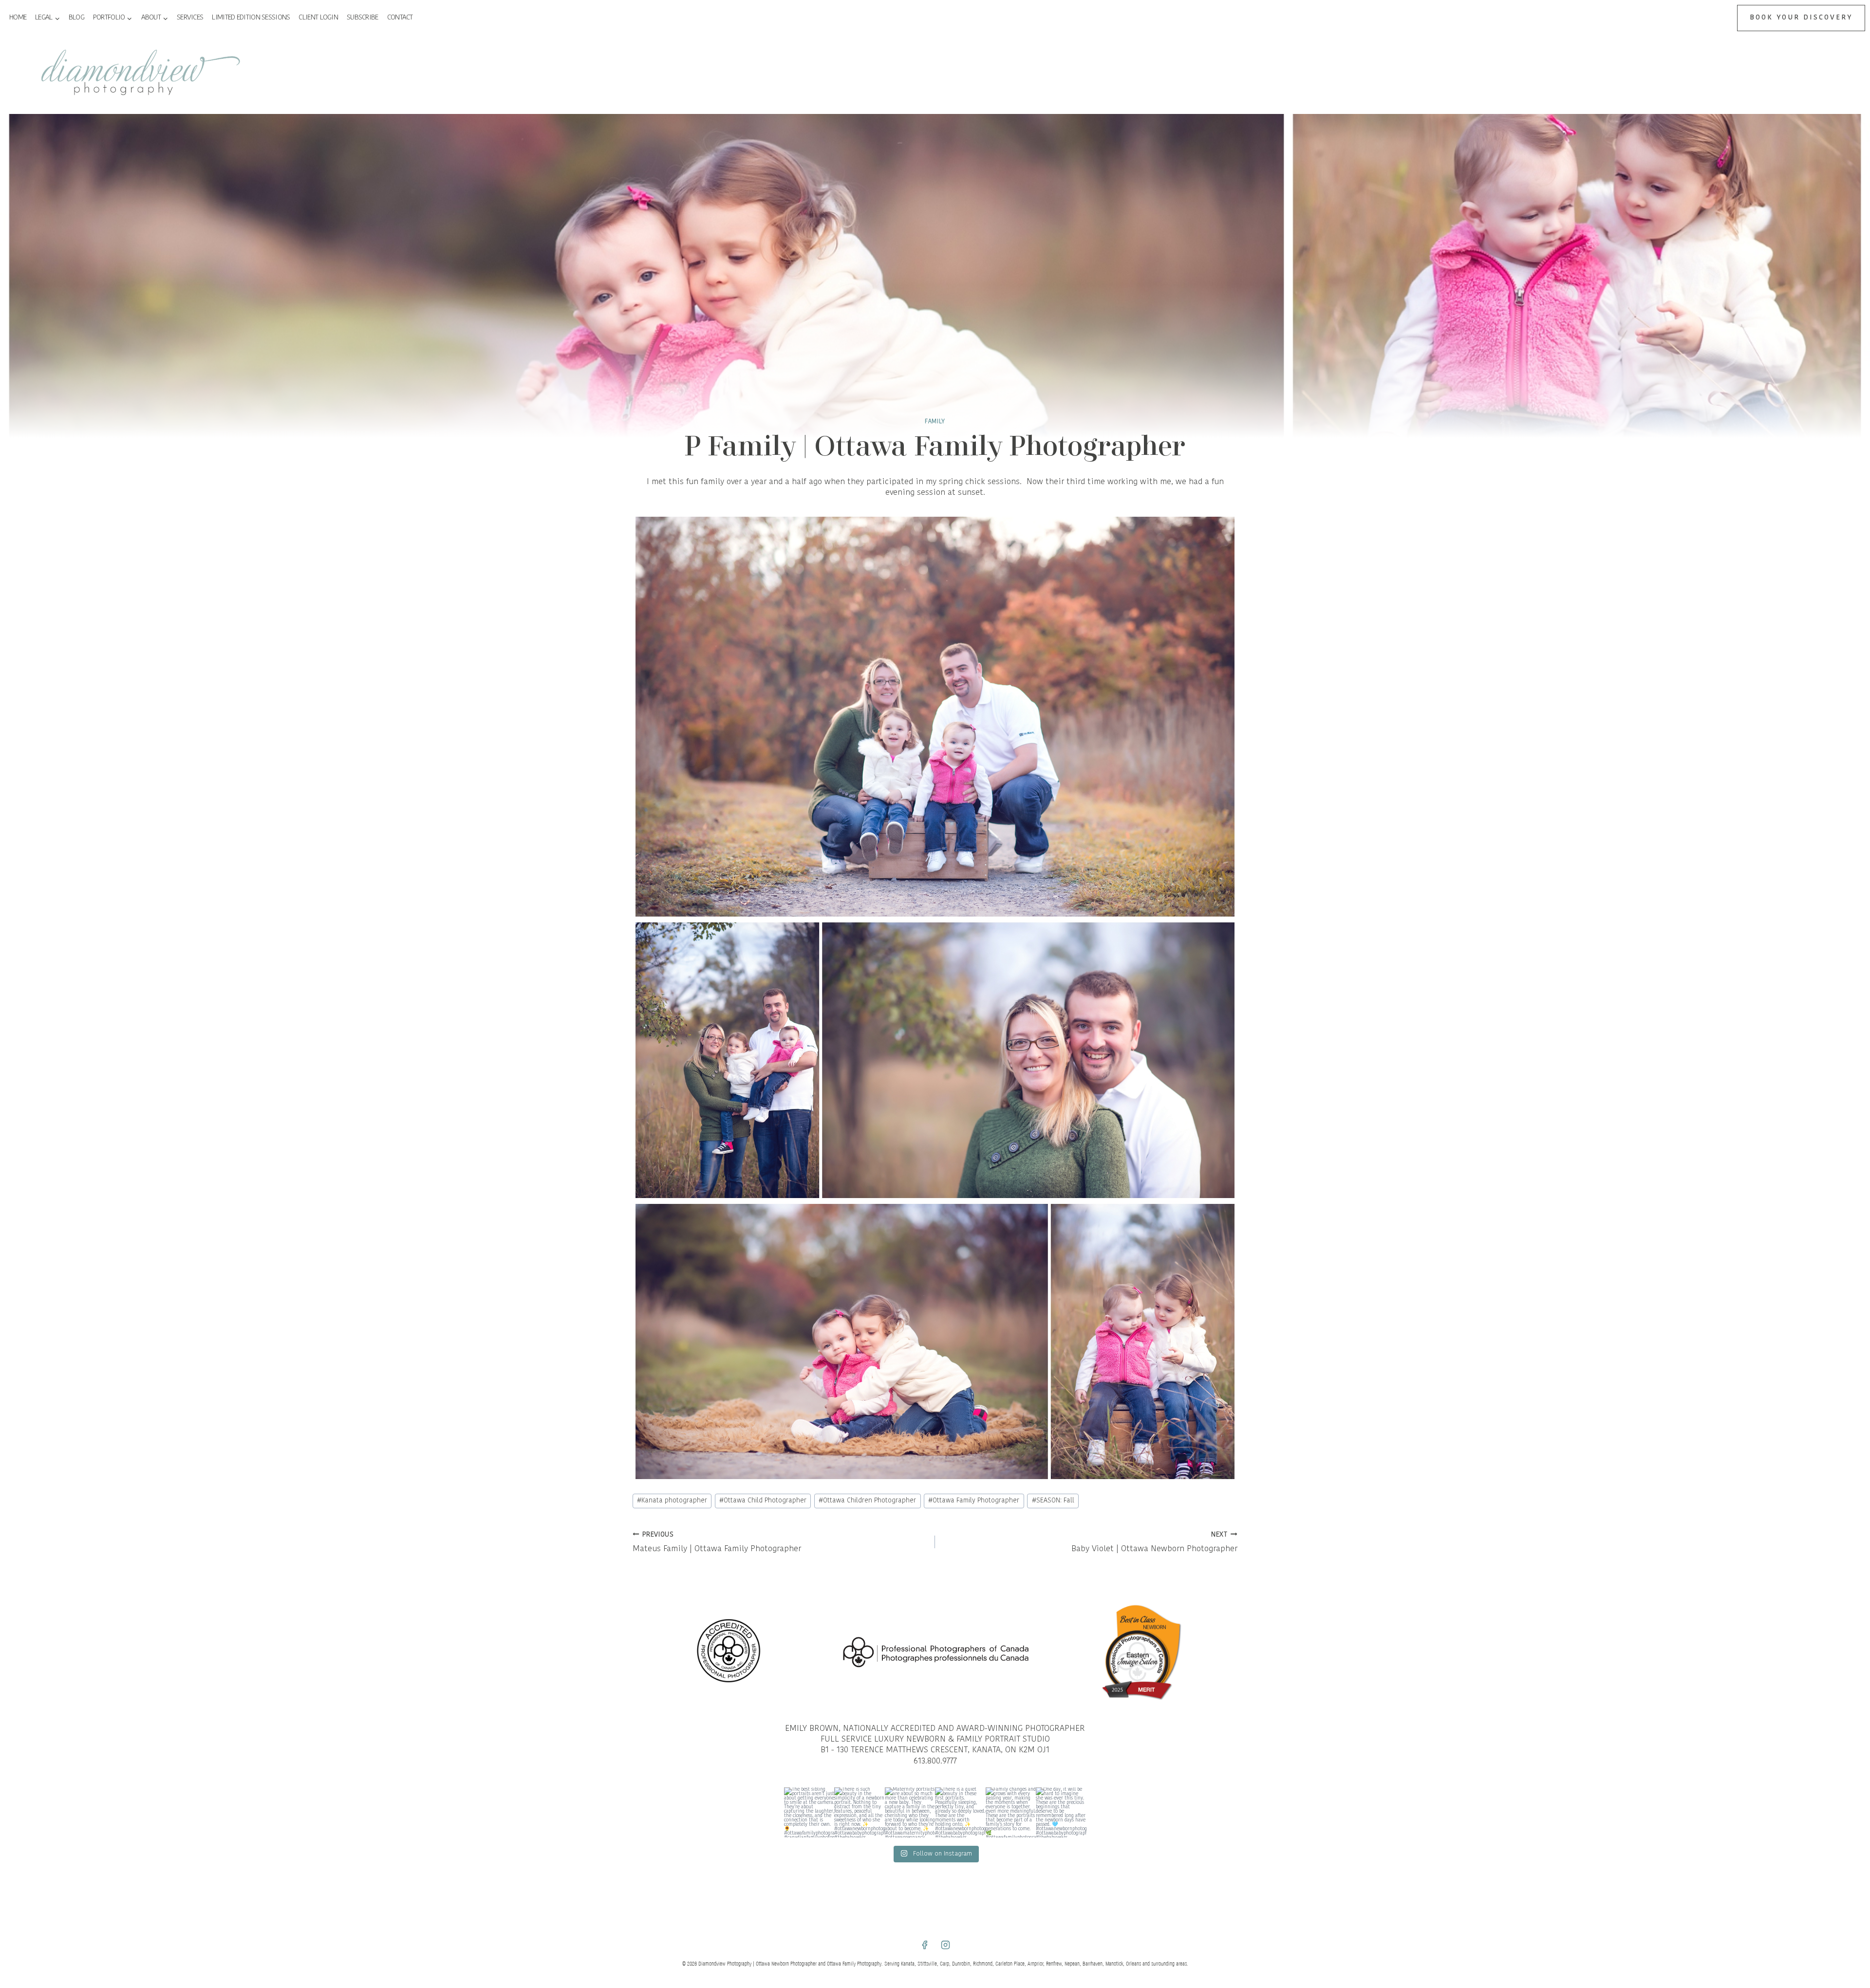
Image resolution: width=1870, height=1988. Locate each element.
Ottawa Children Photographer (867, 1501)
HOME (18, 18)
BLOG (76, 18)
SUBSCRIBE (363, 18)
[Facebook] (924, 1945)
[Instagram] (946, 1945)
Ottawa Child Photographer (763, 1501)
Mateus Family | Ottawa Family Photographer (717, 1543)
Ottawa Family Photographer (974, 1501)
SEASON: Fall (1053, 1501)
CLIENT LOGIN (318, 18)
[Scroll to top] (1861, 1402)
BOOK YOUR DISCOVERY (1801, 18)
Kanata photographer (672, 1501)
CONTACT (400, 18)
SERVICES (190, 18)
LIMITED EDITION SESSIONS (251, 18)
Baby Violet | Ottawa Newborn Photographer (1154, 1543)
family (935, 422)
